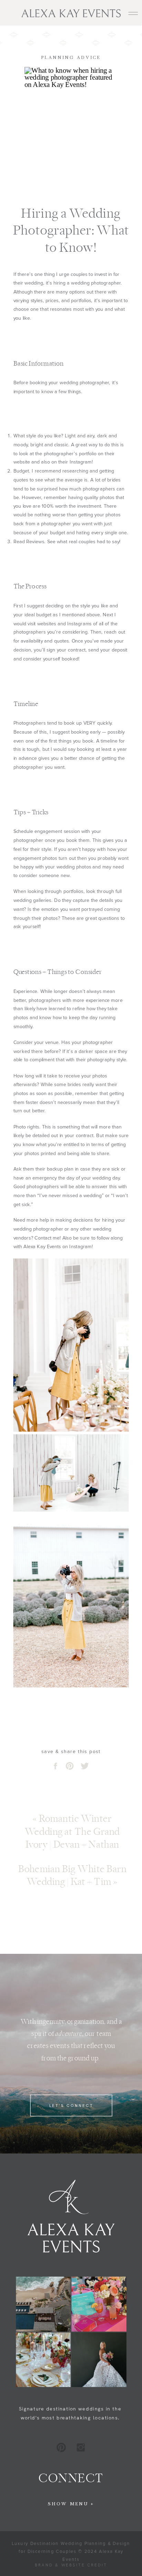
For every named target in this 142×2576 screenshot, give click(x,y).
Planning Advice (71, 58)
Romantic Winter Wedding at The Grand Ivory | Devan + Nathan (72, 1832)
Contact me (47, 1238)
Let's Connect (71, 2105)
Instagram (80, 1247)
